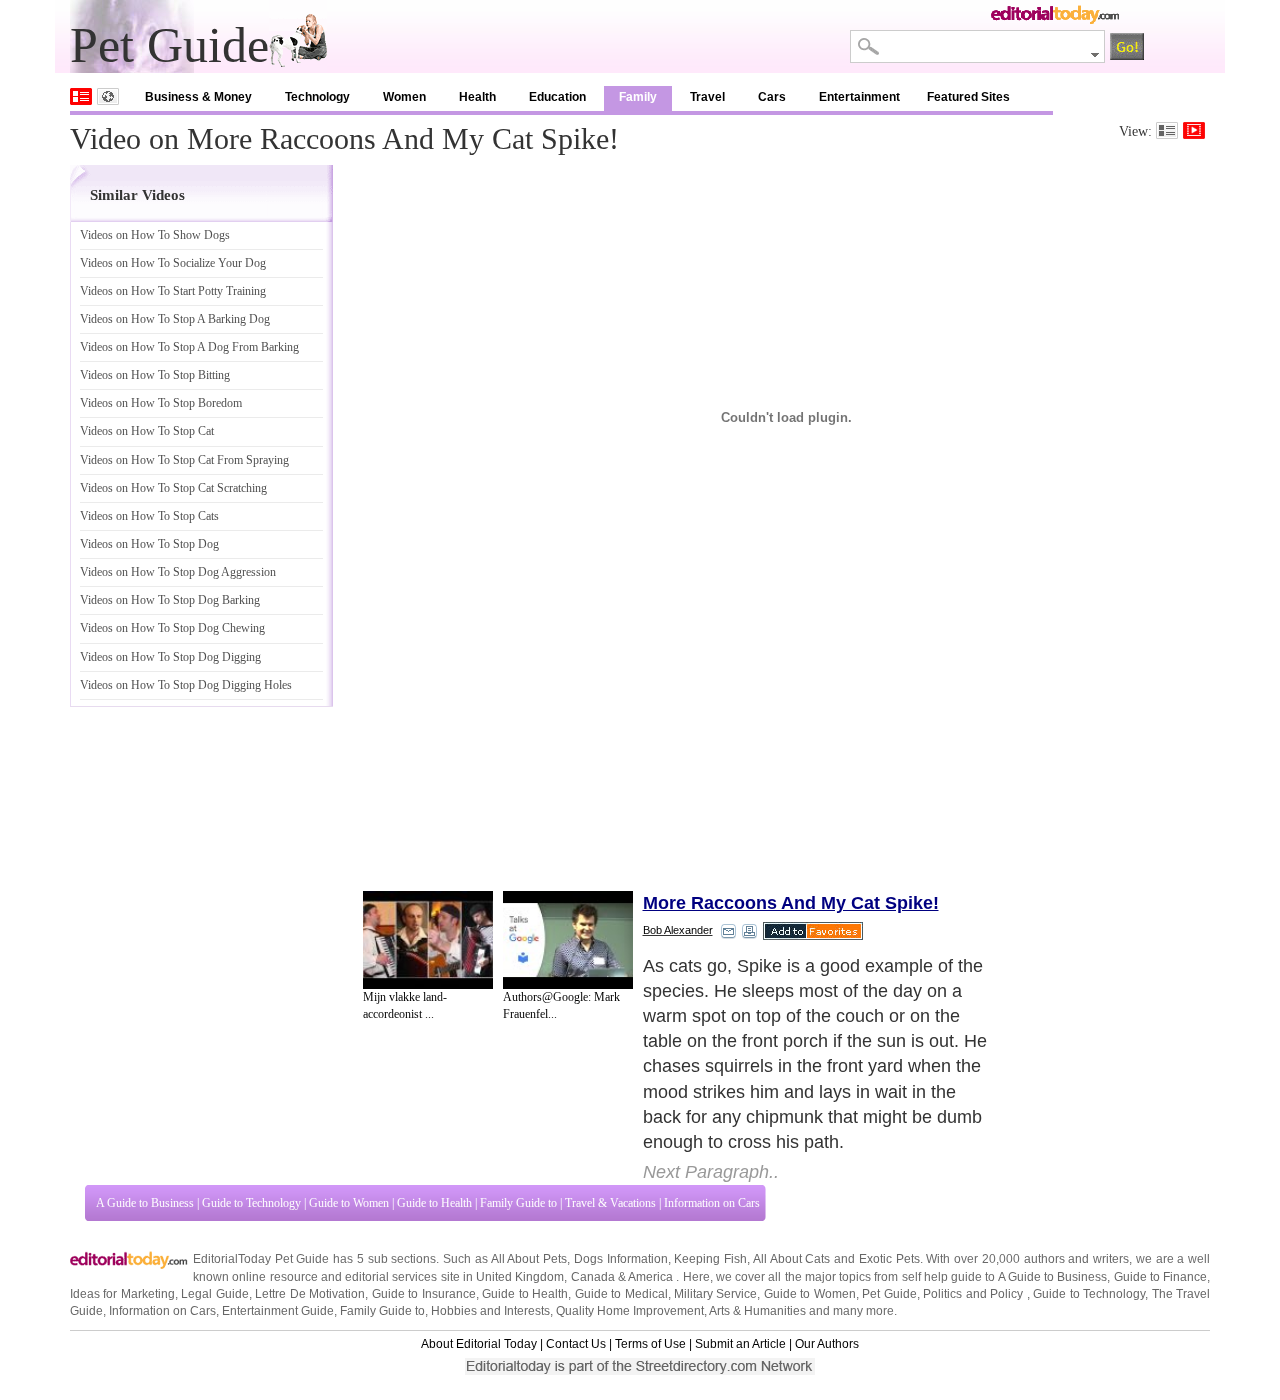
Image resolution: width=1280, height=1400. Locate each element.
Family (638, 97)
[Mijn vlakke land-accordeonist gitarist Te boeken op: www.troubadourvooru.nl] (428, 940)
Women (404, 97)
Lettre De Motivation (310, 1294)
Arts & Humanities (757, 1311)
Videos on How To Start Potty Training (173, 291)
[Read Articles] (1167, 130)
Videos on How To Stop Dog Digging (170, 657)
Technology (317, 97)
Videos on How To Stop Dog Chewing (172, 628)
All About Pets (529, 1259)
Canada (593, 1277)
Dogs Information (621, 1259)
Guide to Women (349, 1203)
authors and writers (1076, 1259)
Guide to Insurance (424, 1294)
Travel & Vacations (610, 1203)
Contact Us (576, 1344)
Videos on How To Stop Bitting (155, 375)
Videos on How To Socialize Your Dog (173, 263)
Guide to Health (434, 1203)
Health (477, 97)
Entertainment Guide (278, 1311)
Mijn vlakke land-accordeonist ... (405, 1005)
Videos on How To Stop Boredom (161, 403)
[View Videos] (1194, 130)
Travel (707, 97)
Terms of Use (650, 1344)
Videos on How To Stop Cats (149, 516)
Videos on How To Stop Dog (149, 544)
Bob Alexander (678, 930)
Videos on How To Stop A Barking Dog (175, 319)
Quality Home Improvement (630, 1311)
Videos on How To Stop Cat (147, 431)
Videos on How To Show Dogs (155, 235)
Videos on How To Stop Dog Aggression (178, 572)
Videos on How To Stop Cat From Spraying (184, 460)
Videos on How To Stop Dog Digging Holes (186, 685)
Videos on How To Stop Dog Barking (170, 600)
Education (557, 97)
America (650, 1277)
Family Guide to (518, 1203)
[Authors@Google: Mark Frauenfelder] (568, 940)
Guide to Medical (621, 1294)
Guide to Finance (1161, 1277)
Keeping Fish (710, 1259)
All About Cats (791, 1259)
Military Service (715, 1294)
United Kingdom (520, 1277)
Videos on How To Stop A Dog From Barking (189, 347)
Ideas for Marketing (122, 1294)
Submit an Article (740, 1344)
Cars (772, 97)
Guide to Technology (251, 1203)
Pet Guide (889, 1294)
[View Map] (108, 96)
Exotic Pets (889, 1259)
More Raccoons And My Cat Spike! (791, 903)
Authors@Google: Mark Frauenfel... (561, 1005)
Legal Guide (214, 1294)
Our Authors (827, 1344)
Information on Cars (712, 1203)
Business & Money (198, 97)
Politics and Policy (974, 1294)
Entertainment (859, 97)
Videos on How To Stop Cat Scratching (173, 488)
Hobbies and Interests (490, 1311)
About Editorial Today (479, 1344)
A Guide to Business (145, 1203)
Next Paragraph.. (711, 1172)
